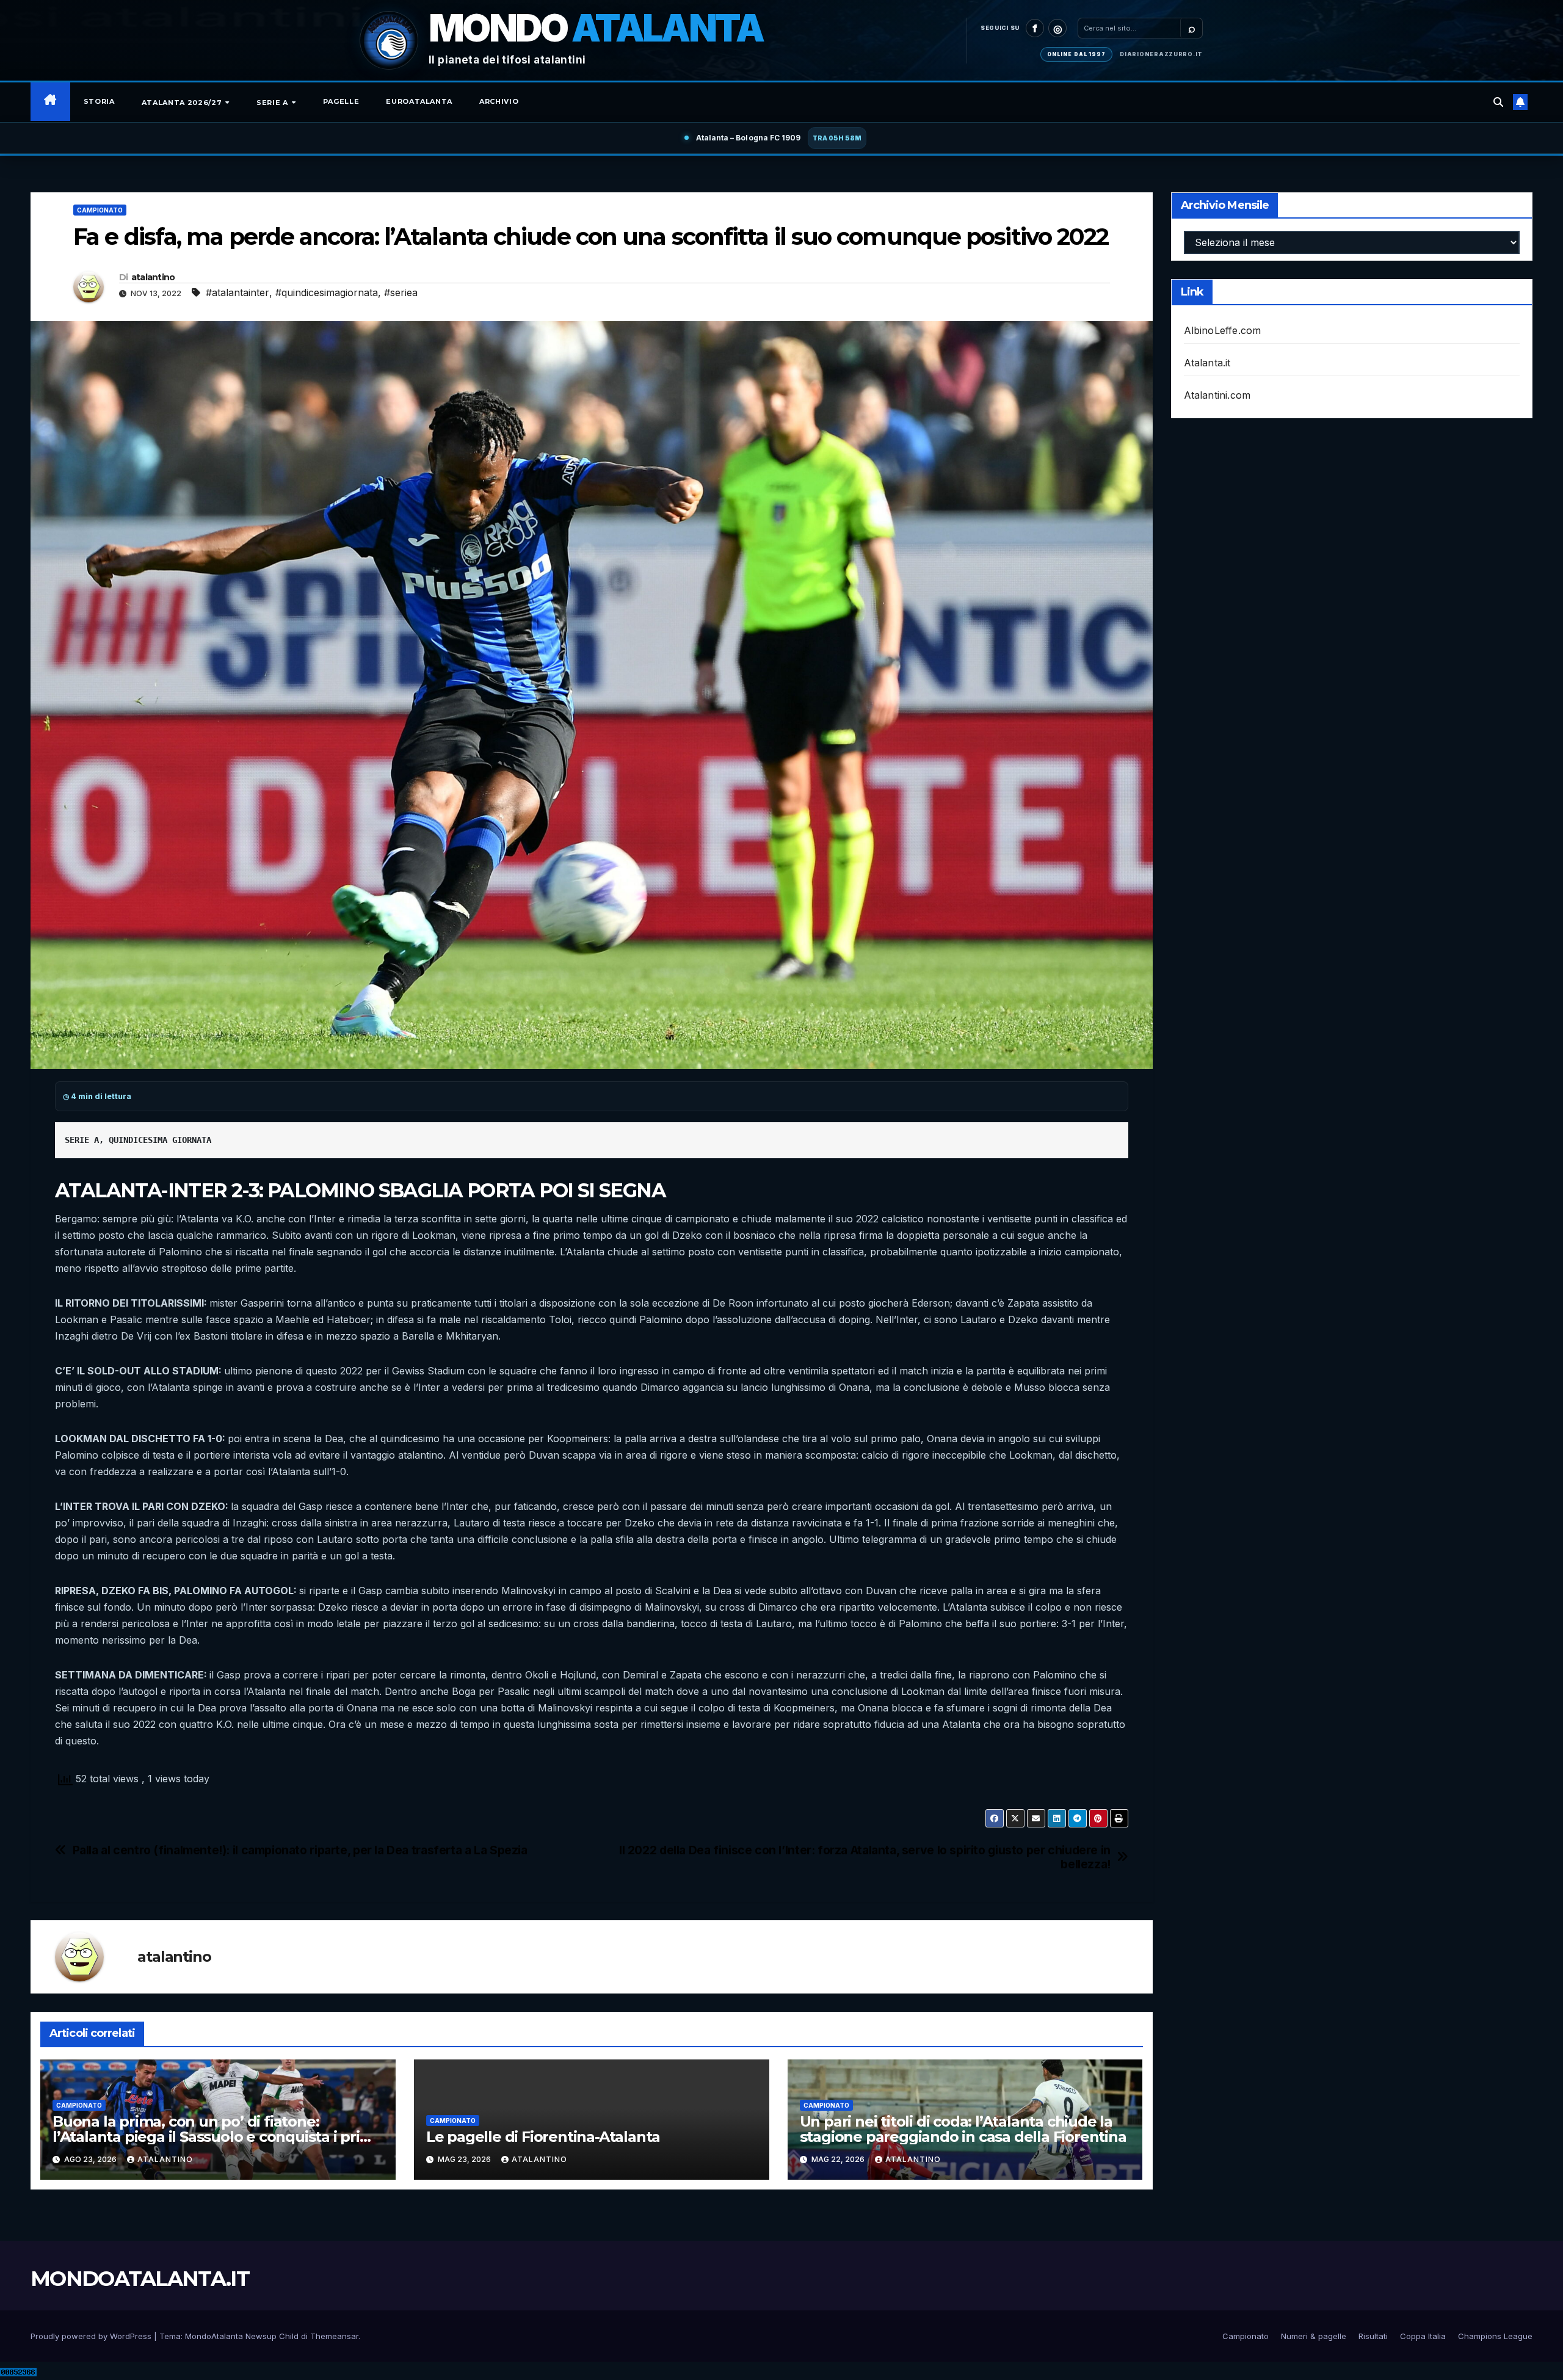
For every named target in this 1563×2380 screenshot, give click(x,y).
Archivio (499, 101)
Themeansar (334, 2336)
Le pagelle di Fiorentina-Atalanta (543, 2137)
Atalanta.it (1207, 363)
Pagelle (341, 101)
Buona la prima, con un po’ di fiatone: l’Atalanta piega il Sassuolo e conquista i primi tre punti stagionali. (215, 2137)
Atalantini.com (1217, 395)
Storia (99, 101)
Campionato (100, 210)
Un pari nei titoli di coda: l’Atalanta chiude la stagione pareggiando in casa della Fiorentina (963, 2129)
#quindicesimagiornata (327, 292)
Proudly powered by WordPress (92, 2336)
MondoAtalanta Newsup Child (242, 2336)
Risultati (1373, 2336)
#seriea (401, 292)
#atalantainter (238, 292)
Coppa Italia (1423, 2336)
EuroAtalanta (419, 101)
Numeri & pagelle (1314, 2336)
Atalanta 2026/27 (183, 103)
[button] (1498, 102)
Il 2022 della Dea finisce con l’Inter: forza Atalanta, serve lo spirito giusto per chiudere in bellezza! (865, 1857)
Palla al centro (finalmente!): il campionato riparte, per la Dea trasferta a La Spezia (300, 1850)
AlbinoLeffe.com (1223, 330)
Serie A (273, 103)
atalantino (153, 277)
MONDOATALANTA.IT (140, 2279)
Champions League (1495, 2336)
